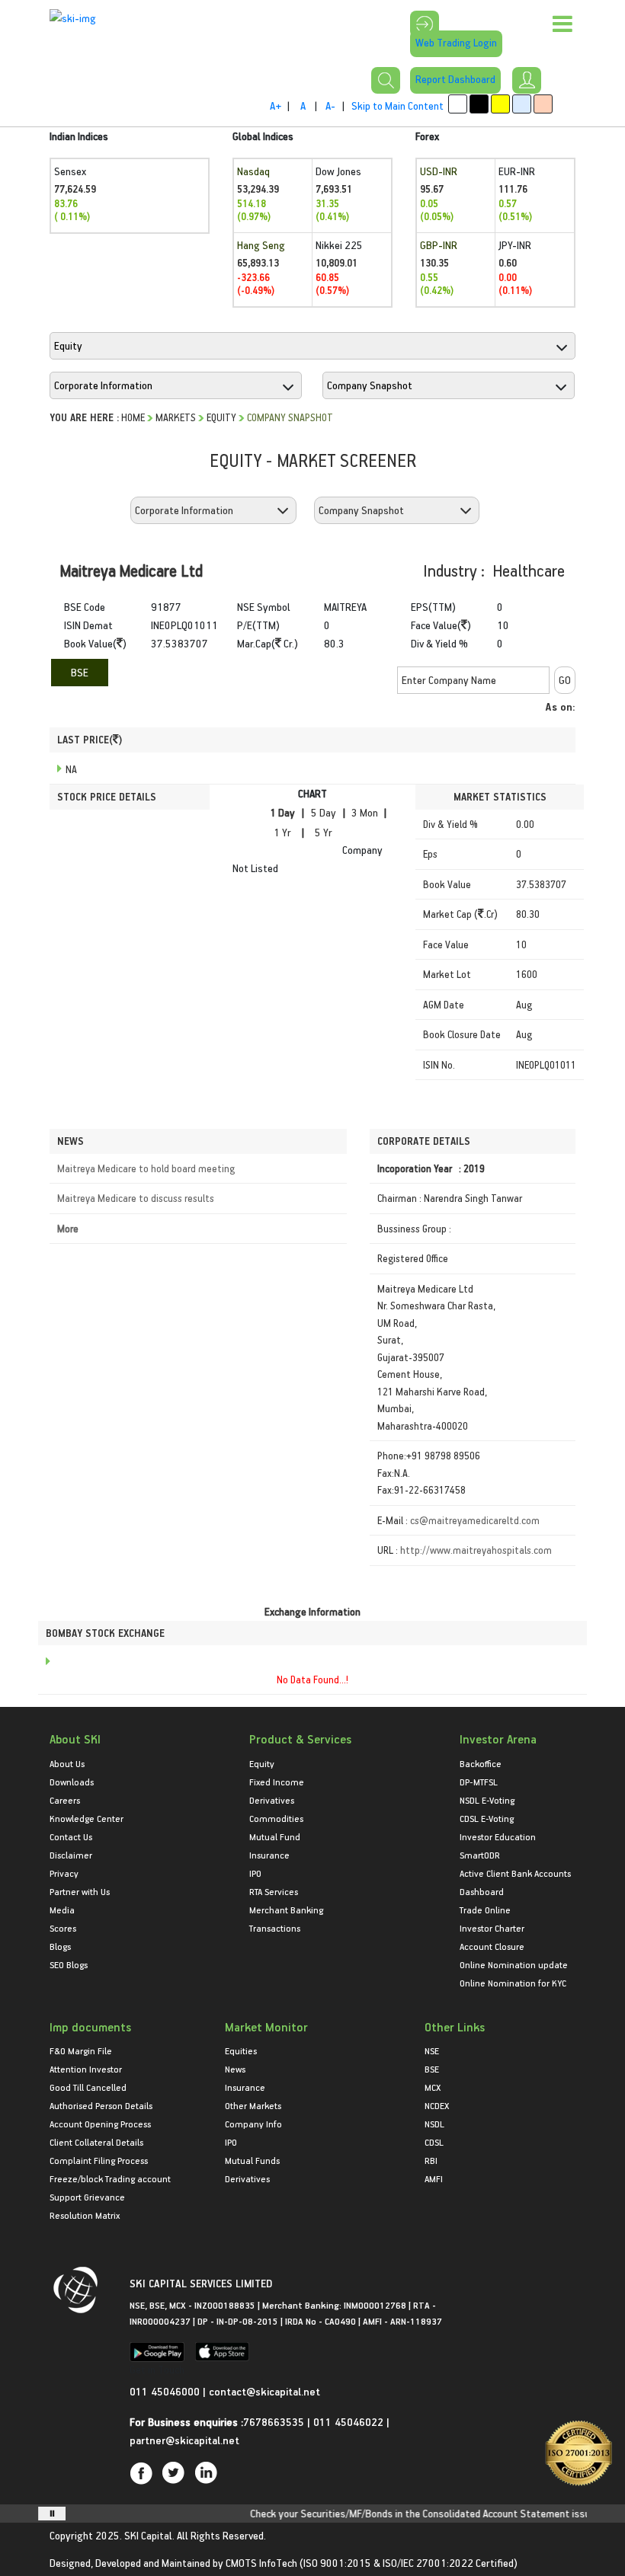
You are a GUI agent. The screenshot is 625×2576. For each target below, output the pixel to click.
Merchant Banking (286, 1910)
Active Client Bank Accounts (515, 1873)
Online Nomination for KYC (513, 1983)
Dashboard (482, 1891)
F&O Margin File (81, 2050)
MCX (433, 2087)
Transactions (275, 1928)
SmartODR (480, 1855)
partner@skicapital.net (184, 2440)
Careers (65, 1800)
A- (330, 105)
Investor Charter (492, 1928)
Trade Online (485, 1910)
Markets (176, 417)
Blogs (60, 1946)
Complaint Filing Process (99, 2160)
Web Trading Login (456, 42)
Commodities (276, 1818)
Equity (221, 417)
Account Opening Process (100, 2124)
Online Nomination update (514, 1964)
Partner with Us (80, 1891)
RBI (431, 2160)
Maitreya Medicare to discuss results (136, 1198)
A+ (276, 105)
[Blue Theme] (522, 104)
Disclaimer (71, 1855)
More (68, 1228)
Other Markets (253, 2105)
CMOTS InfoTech (261, 2563)
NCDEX (437, 2105)
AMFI (434, 2178)
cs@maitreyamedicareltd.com (475, 1520)
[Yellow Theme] (500, 104)
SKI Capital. (149, 2535)
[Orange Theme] (543, 104)
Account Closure (492, 1946)
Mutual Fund (275, 1836)
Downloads (72, 1782)
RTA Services (274, 1891)
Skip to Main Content (397, 105)
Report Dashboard (455, 79)
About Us (67, 1763)
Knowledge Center (87, 1818)
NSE (432, 2050)
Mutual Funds (252, 2160)
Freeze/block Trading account (110, 2178)
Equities (241, 2050)
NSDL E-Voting (487, 1800)
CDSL (434, 2142)
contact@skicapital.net (264, 2391)
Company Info (253, 2124)
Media (62, 1910)
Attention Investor (86, 2069)
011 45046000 (166, 2391)
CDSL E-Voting (487, 1818)
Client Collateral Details (96, 2142)
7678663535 (274, 2422)
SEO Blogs (69, 1964)
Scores (63, 1928)
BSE (80, 672)
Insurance (269, 1855)
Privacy (64, 1873)
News (235, 2069)
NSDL (434, 2124)
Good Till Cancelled (88, 2087)
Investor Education (498, 1836)
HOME (133, 417)
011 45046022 (350, 2422)
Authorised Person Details (101, 2105)
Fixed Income (277, 1782)
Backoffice (481, 1763)
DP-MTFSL (479, 1782)
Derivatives (272, 1800)
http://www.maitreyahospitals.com (476, 1550)
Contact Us (71, 1836)
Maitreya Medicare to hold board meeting (146, 1168)
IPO (255, 1873)
